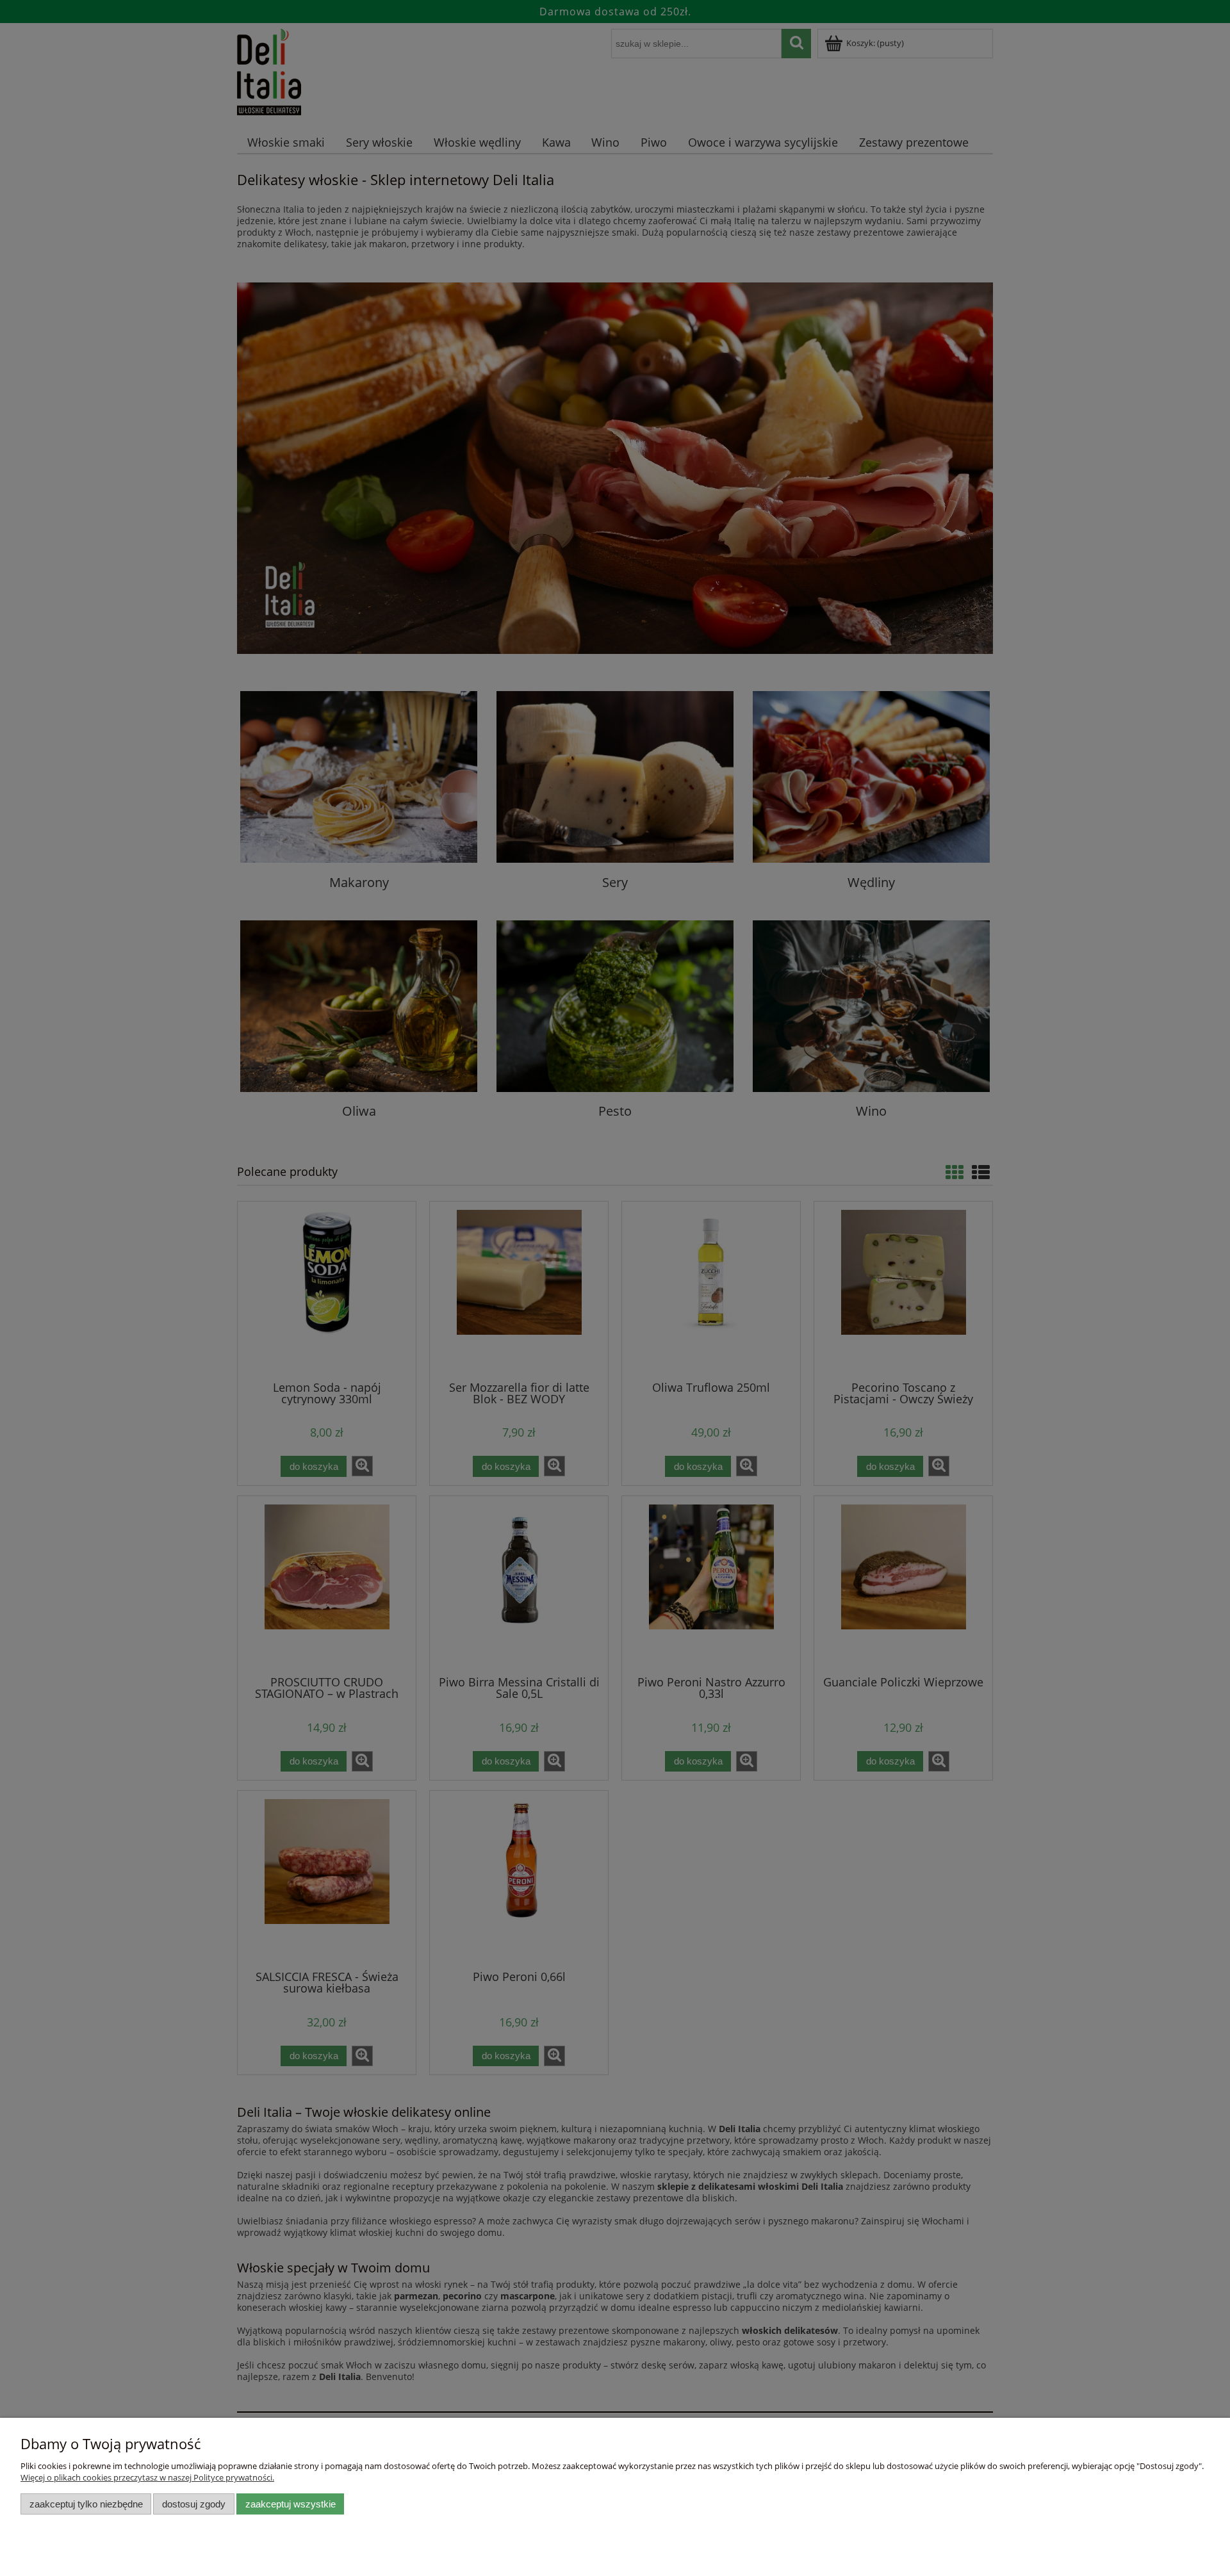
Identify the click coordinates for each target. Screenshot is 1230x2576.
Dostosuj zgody (194, 2504)
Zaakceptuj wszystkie (291, 2504)
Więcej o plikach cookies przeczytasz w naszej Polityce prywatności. (147, 2477)
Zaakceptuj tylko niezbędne (86, 2504)
